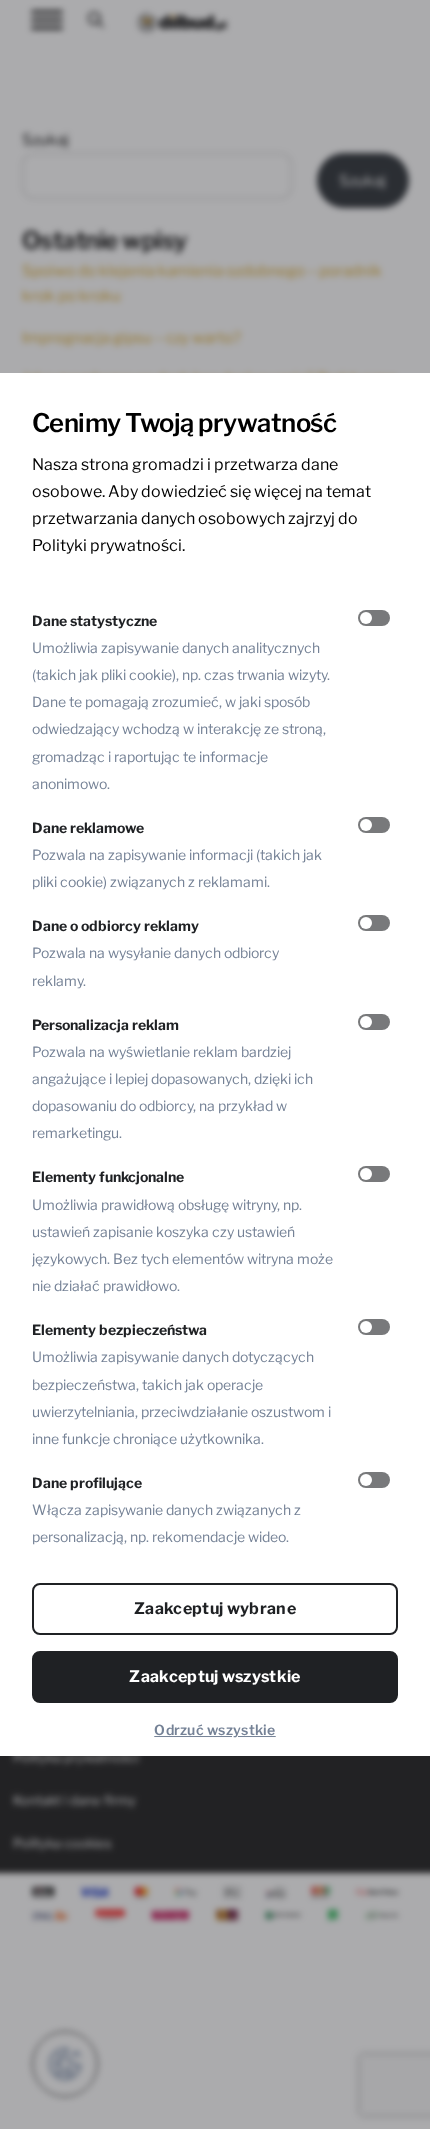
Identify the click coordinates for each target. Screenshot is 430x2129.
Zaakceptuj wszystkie (214, 1676)
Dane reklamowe (88, 827)
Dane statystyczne (94, 620)
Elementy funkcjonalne (108, 1176)
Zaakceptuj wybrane (215, 1608)
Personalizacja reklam (105, 1024)
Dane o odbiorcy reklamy (115, 925)
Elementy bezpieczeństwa (119, 1329)
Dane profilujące (87, 1482)
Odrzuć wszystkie (214, 1729)
